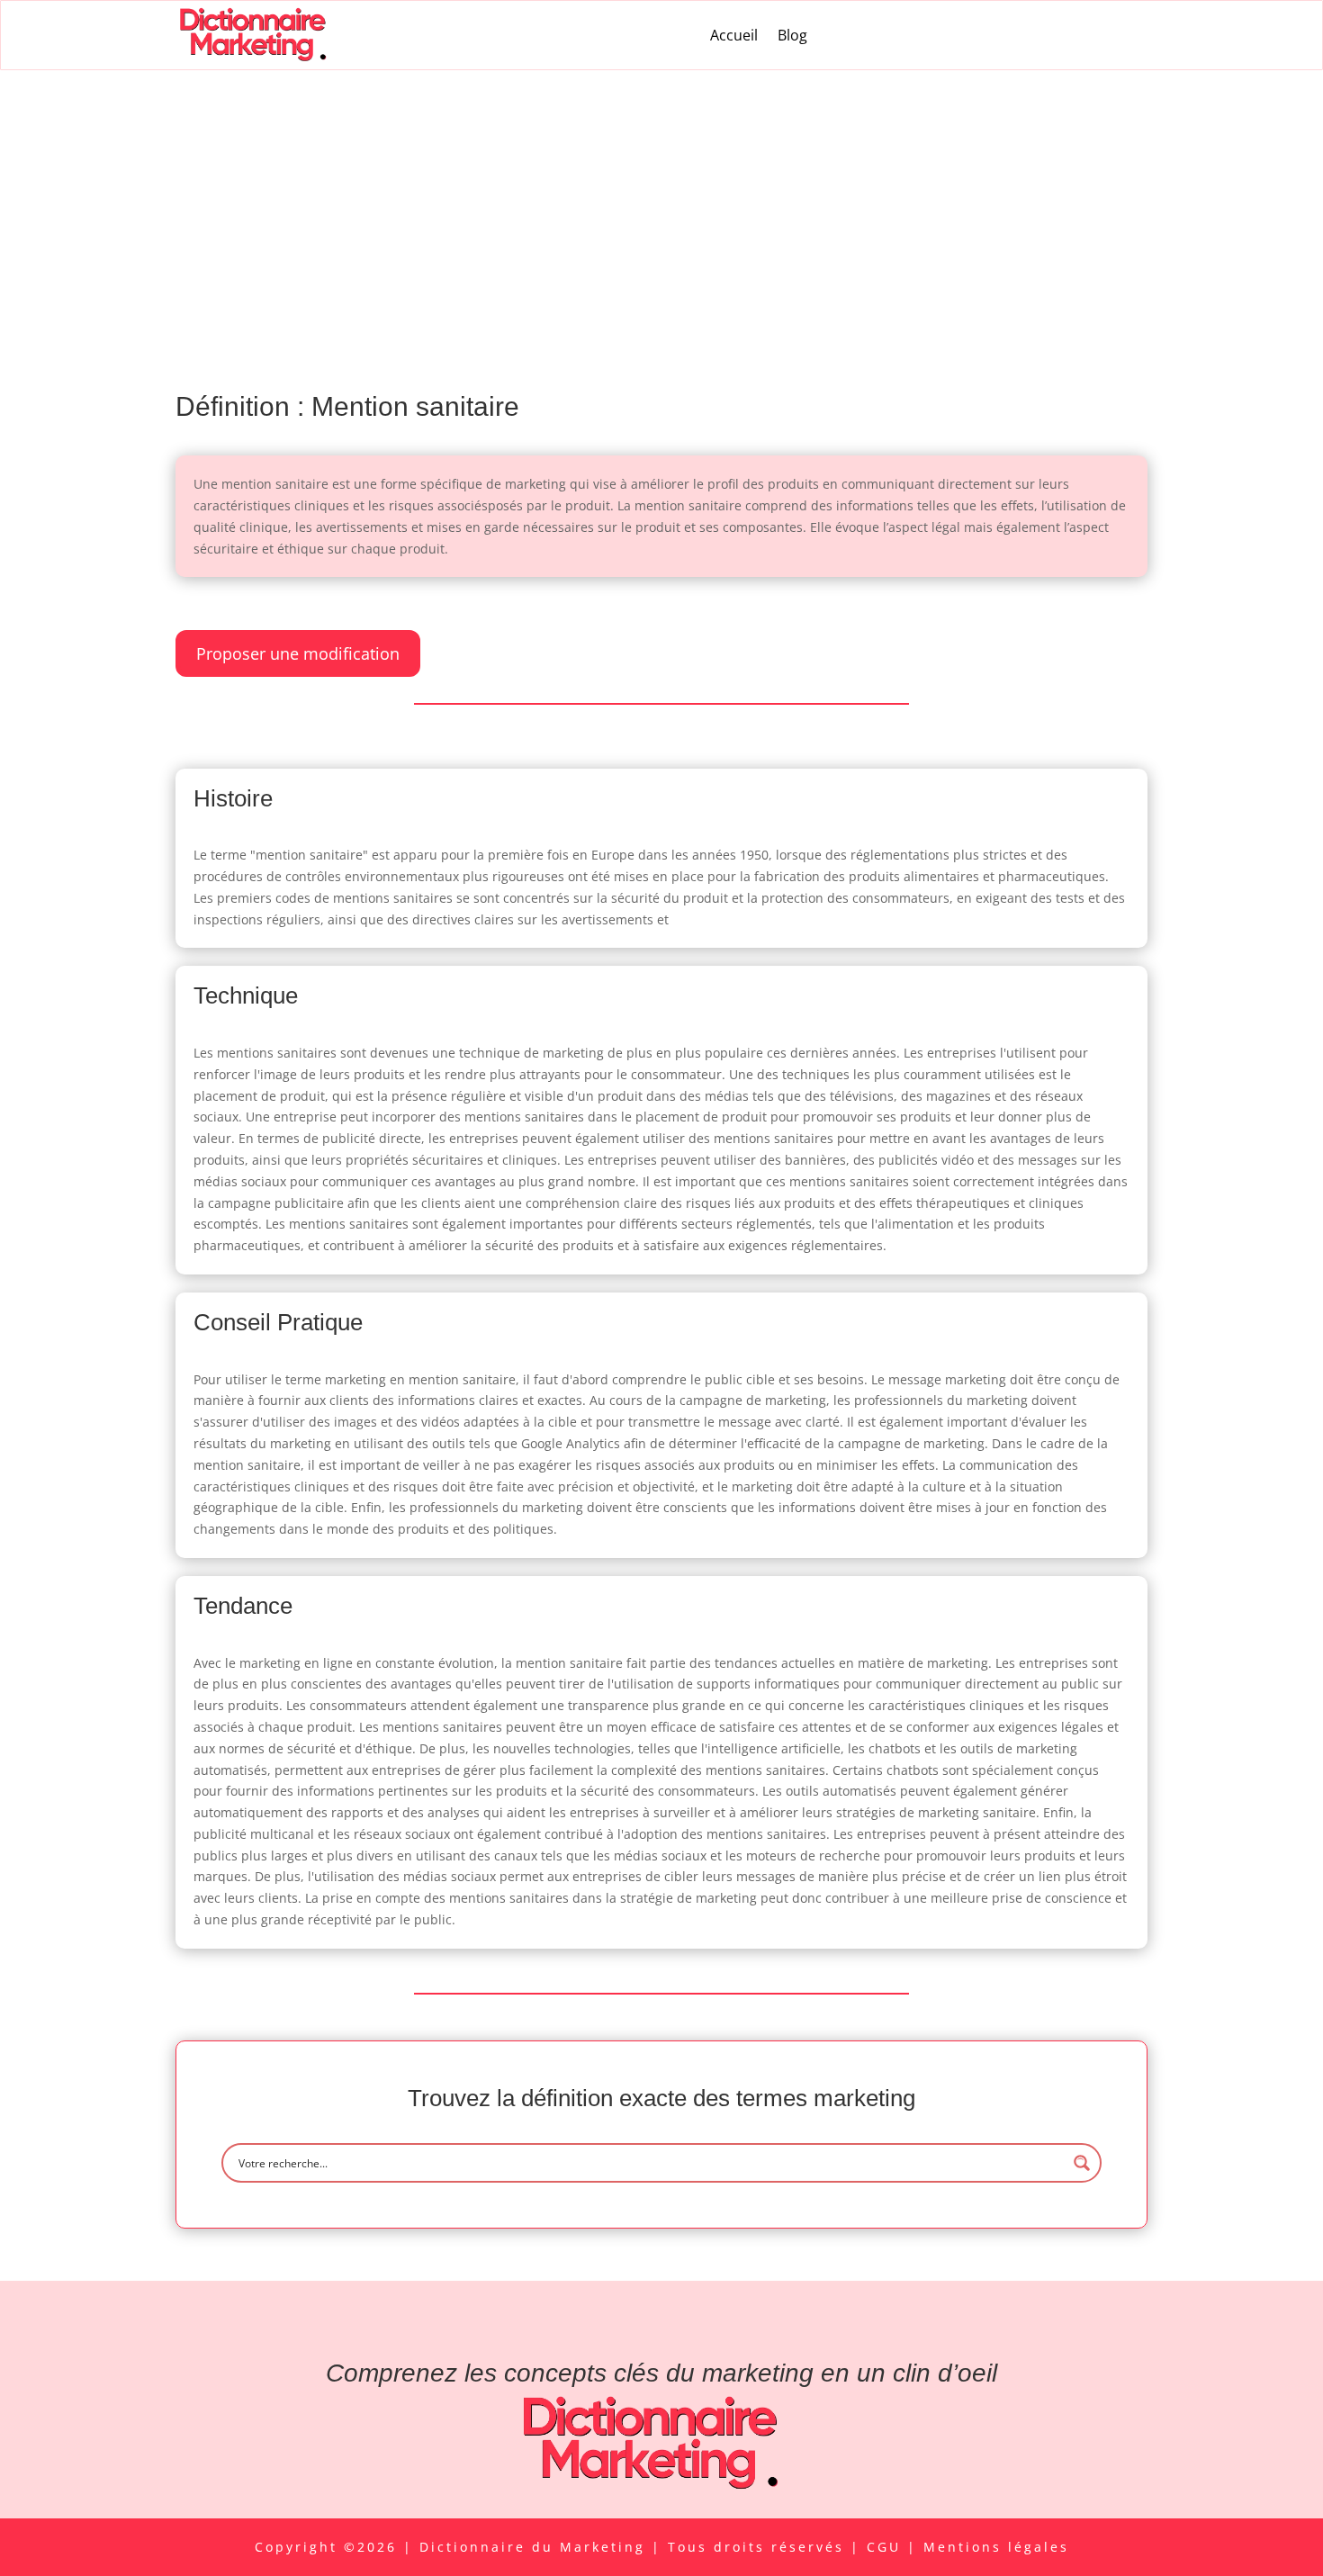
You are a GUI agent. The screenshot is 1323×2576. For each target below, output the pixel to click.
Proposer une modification (298, 653)
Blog (792, 35)
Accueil (734, 35)
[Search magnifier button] (1082, 2163)
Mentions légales (996, 2547)
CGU (887, 2547)
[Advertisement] (661, 205)
